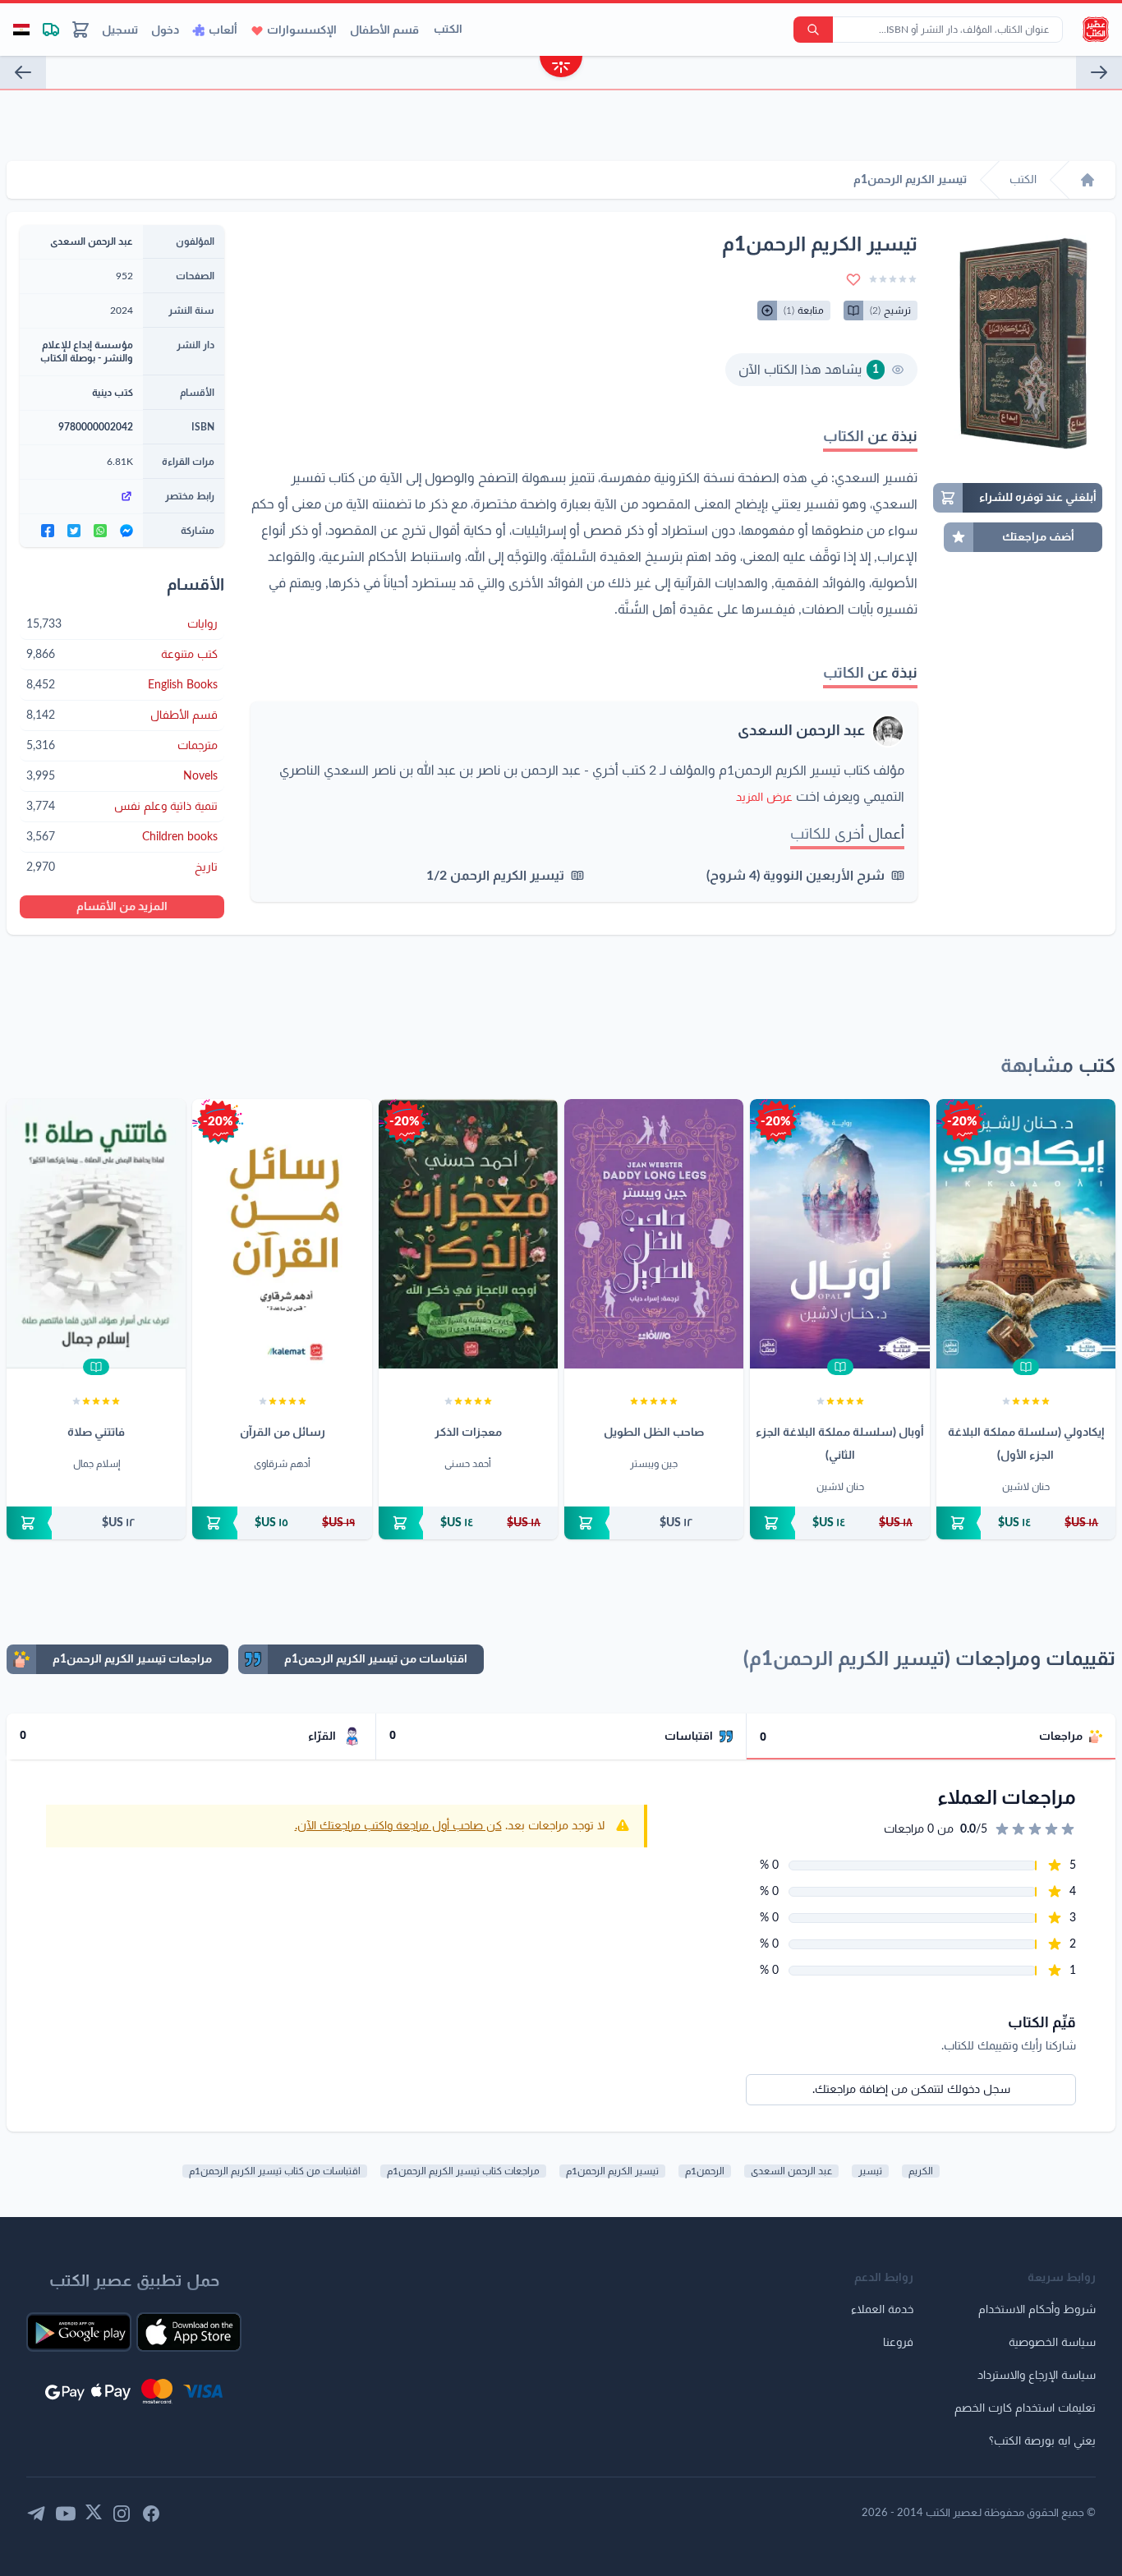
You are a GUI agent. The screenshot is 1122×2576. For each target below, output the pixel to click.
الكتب (448, 30)
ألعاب (223, 30)
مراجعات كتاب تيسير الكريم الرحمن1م (463, 2171)
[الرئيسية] (1088, 180)
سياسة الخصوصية (1052, 2343)
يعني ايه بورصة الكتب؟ (1042, 2441)
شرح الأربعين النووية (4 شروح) (796, 876)
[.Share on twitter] (74, 531)
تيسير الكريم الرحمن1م (612, 2171)
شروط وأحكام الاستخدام (1037, 2310)
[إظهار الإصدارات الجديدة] (561, 69)
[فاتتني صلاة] (96, 1234)
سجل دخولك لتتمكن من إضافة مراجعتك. (911, 2090)
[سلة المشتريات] (80, 30)
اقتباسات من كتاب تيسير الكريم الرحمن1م (275, 2171)
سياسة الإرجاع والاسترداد (1037, 2376)
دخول (165, 30)
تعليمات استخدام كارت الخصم (1025, 2408)
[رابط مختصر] (81, 496)
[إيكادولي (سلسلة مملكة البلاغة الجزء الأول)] (1026, 1234)
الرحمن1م (705, 2171)
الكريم (921, 2171)
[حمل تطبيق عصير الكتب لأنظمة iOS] (189, 2332)
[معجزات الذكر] (468, 1234)
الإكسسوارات (302, 30)
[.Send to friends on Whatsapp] (100, 531)
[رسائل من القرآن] (282, 1234)
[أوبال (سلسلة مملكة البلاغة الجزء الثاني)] (839, 1234)
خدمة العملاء (882, 2310)
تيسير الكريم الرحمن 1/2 (495, 876)
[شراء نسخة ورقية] (1026, 1523)
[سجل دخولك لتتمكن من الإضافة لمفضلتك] (853, 279)
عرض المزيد (764, 798)
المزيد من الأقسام (122, 907)
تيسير (870, 2171)
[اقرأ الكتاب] (1026, 1367)
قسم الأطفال (384, 30)
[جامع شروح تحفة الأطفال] (23, 72)
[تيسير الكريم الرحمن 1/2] (1099, 72)
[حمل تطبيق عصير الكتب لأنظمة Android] (79, 2332)
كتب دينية (113, 393)
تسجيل (120, 30)
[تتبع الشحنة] (51, 30)
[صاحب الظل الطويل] (654, 1234)
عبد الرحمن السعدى (801, 731)
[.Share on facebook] (48, 531)
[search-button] (813, 30)
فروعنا (898, 2343)
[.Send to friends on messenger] (126, 531)
